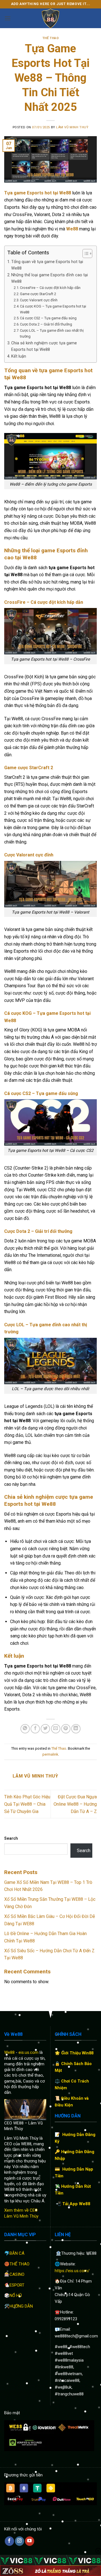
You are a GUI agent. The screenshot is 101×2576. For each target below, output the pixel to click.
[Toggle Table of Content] (85, 253)
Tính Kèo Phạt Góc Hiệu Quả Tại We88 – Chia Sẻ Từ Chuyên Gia (27, 1804)
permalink (50, 1754)
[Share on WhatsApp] (25, 1729)
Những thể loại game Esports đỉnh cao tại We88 (50, 278)
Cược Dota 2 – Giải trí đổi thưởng (46, 324)
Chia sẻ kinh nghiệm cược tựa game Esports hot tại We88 (44, 346)
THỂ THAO (19, 2264)
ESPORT (17, 2285)
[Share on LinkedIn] (76, 1729)
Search (11, 1838)
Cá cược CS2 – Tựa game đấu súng (48, 318)
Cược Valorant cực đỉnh (39, 300)
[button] (8, 18)
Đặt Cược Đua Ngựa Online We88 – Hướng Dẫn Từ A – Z (75, 1804)
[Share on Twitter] (45, 1729)
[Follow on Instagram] (19, 2541)
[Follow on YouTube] (30, 2541)
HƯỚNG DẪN (21, 2306)
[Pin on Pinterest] (66, 1729)
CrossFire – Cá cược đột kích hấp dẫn (51, 288)
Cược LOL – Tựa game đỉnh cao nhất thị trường (52, 333)
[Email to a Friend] (56, 1729)
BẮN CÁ (17, 2253)
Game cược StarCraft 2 (38, 294)
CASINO (17, 2274)
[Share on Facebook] (35, 1729)
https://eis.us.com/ (72, 2271)
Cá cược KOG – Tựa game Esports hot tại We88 (53, 309)
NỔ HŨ (16, 2295)
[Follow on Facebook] (9, 2541)
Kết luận (19, 356)
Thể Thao (50, 38)
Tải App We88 (76, 2204)
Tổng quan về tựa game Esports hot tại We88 (47, 265)
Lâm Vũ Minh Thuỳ (72, 127)
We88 (9, 2052)
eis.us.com (28, 2052)
